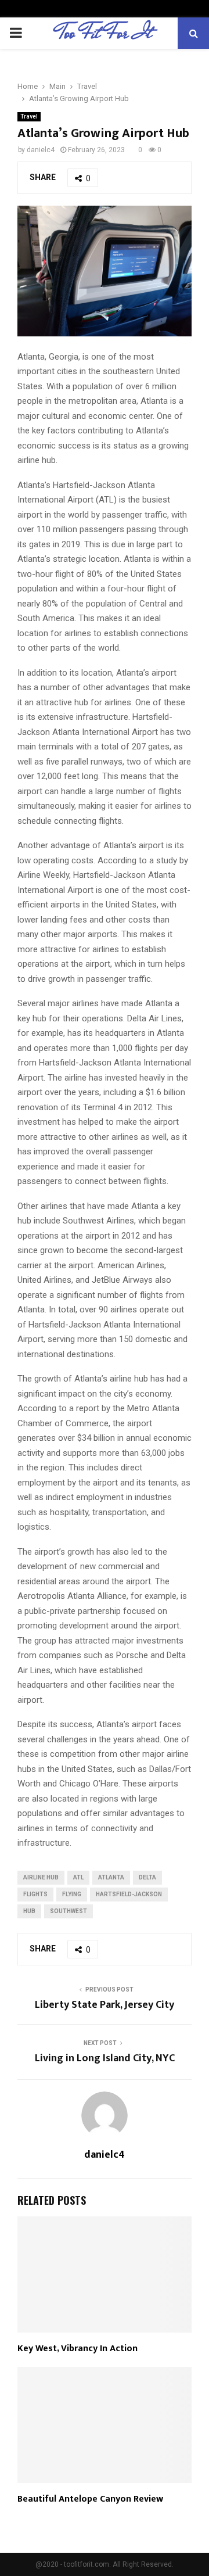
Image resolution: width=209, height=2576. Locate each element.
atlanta (111, 1877)
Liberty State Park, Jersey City (105, 2005)
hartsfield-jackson (129, 1894)
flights (35, 1894)
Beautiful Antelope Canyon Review (90, 2499)
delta (147, 1877)
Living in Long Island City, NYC (105, 2058)
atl (78, 1877)
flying (72, 1894)
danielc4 (41, 150)
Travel (29, 116)
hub (29, 1911)
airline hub (41, 1877)
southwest (69, 1911)
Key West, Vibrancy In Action (78, 2349)
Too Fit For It (105, 33)
